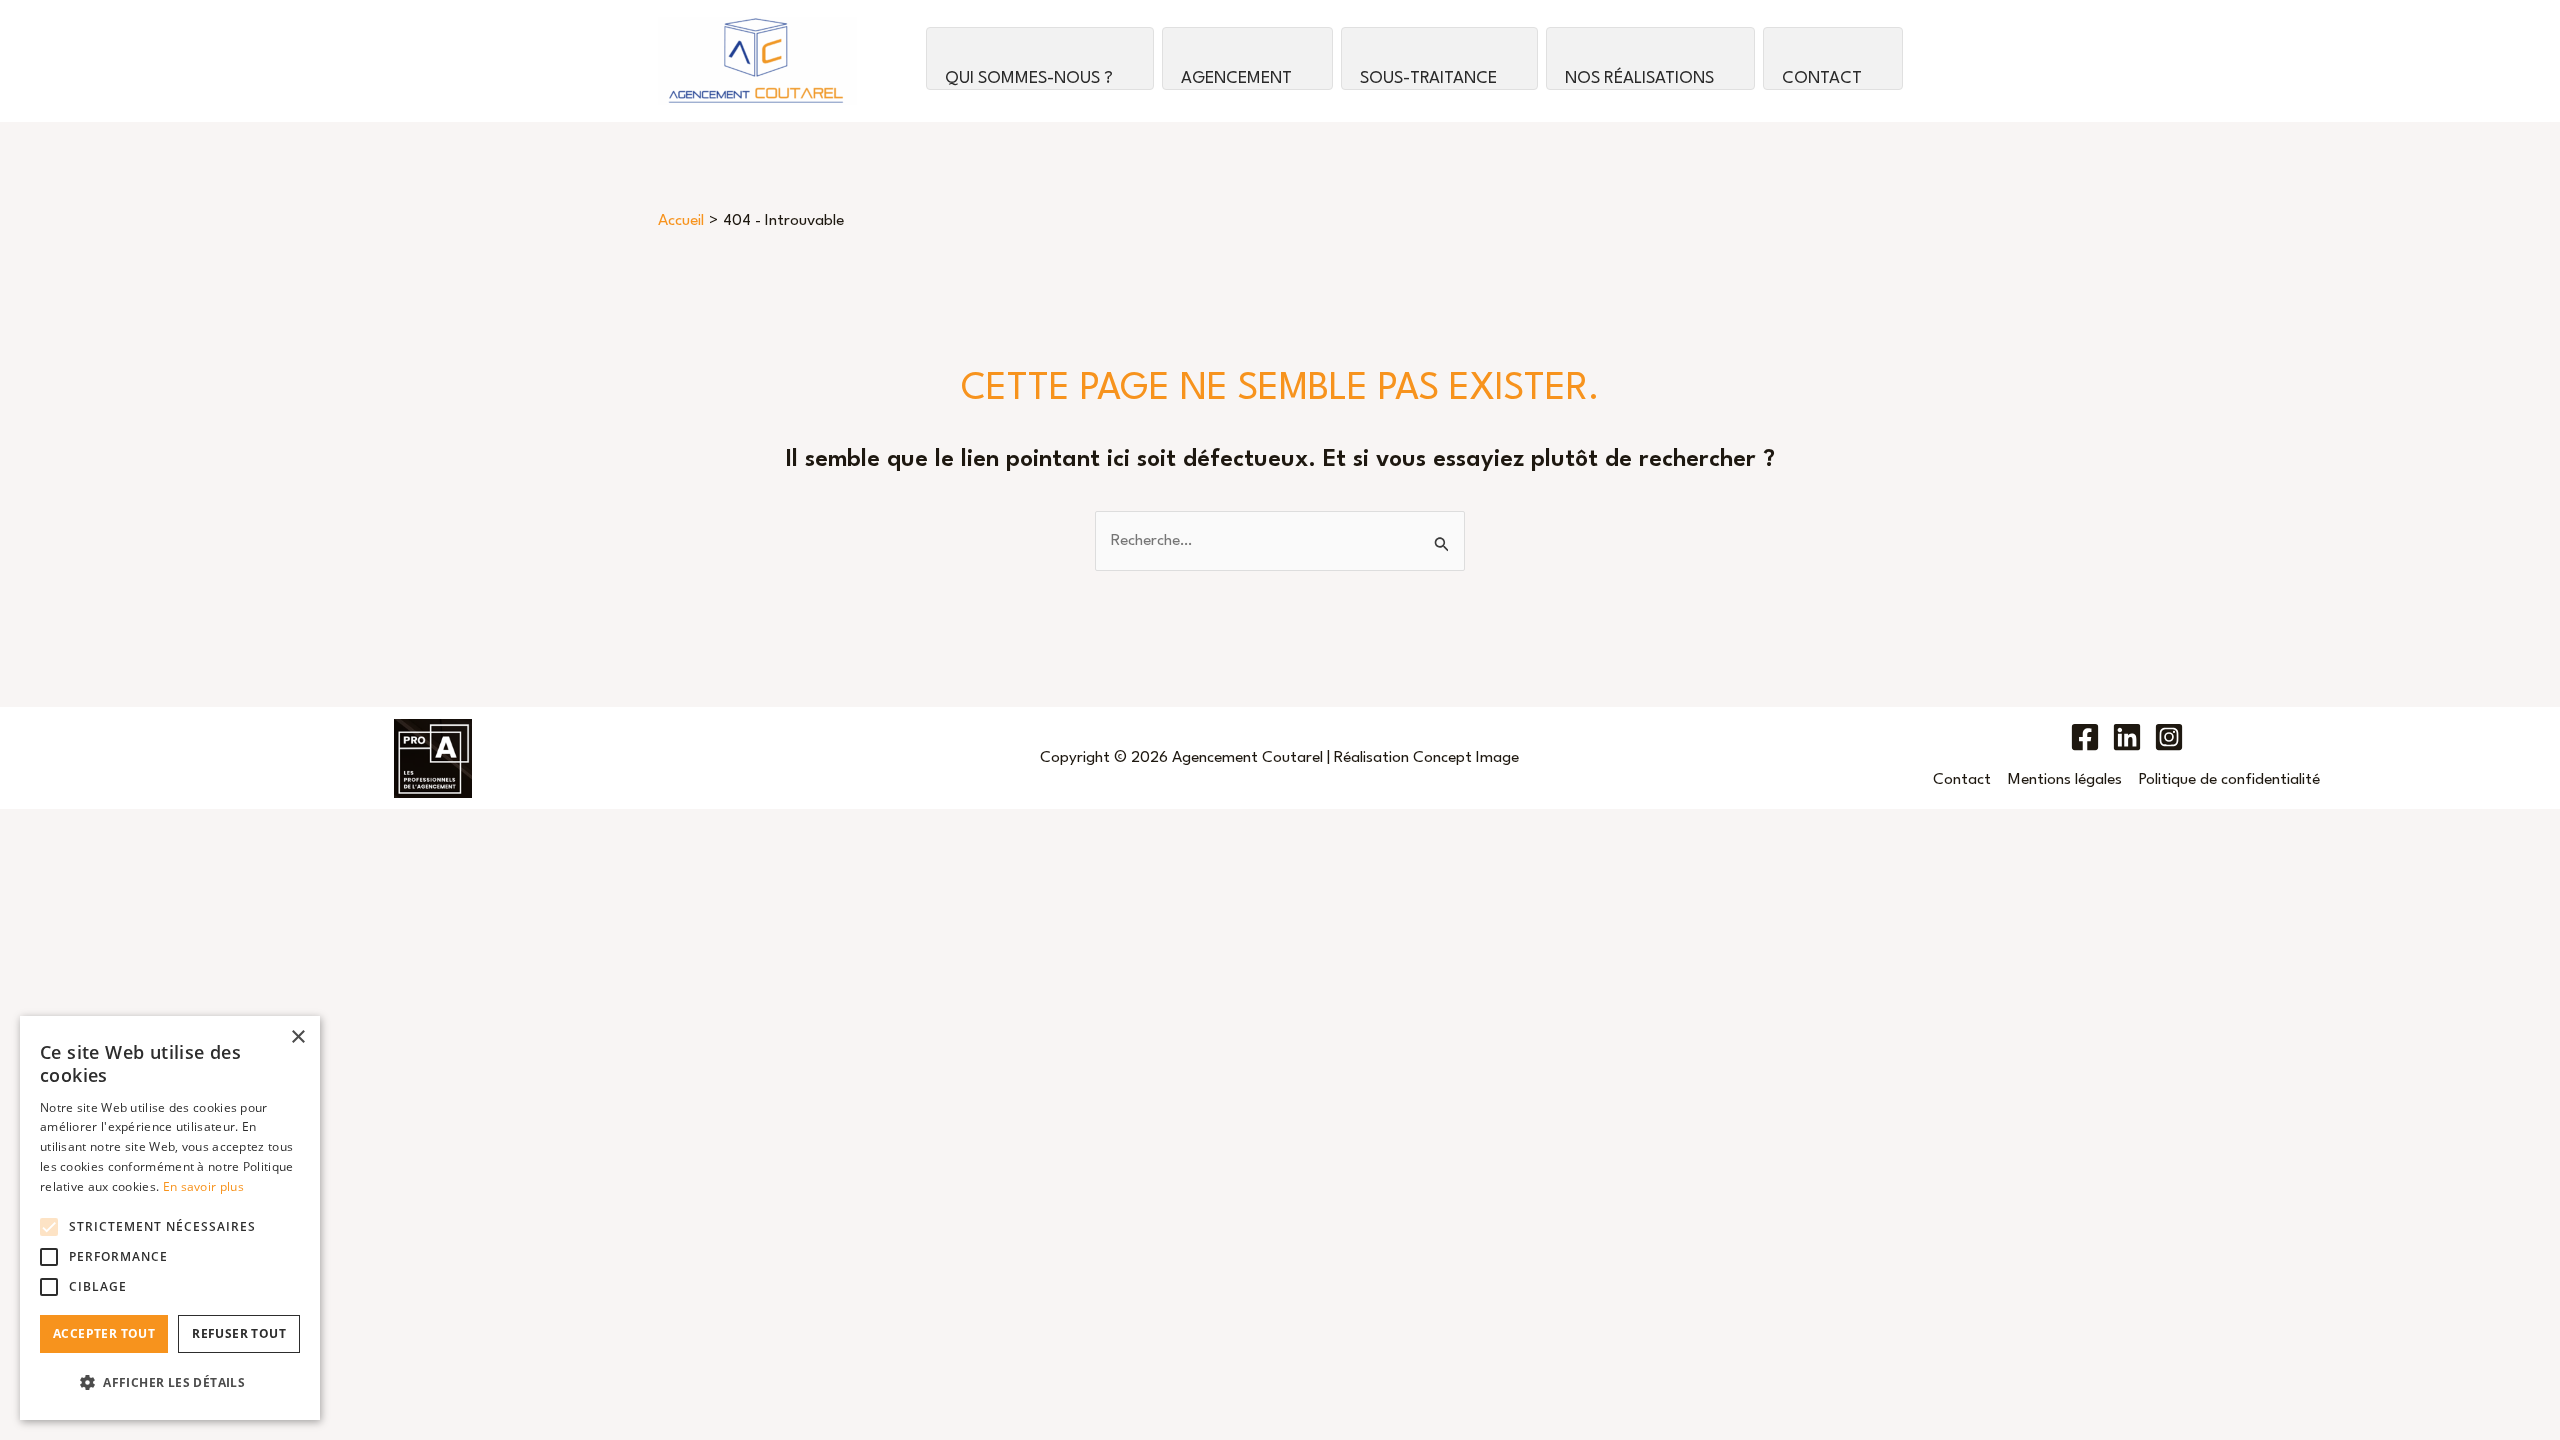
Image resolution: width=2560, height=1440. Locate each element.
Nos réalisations (1639, 78)
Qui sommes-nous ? (1029, 78)
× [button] (297, 1037)
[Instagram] (2169, 737)
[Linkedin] (2127, 737)
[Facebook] (2085, 737)
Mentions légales (2065, 780)
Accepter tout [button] (104, 1333)
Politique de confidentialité (2229, 780)
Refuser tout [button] (239, 1333)
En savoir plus (203, 1186)
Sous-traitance (1428, 78)
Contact (1822, 78)
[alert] (170, 1218)
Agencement (1236, 78)
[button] (170, 1383)
